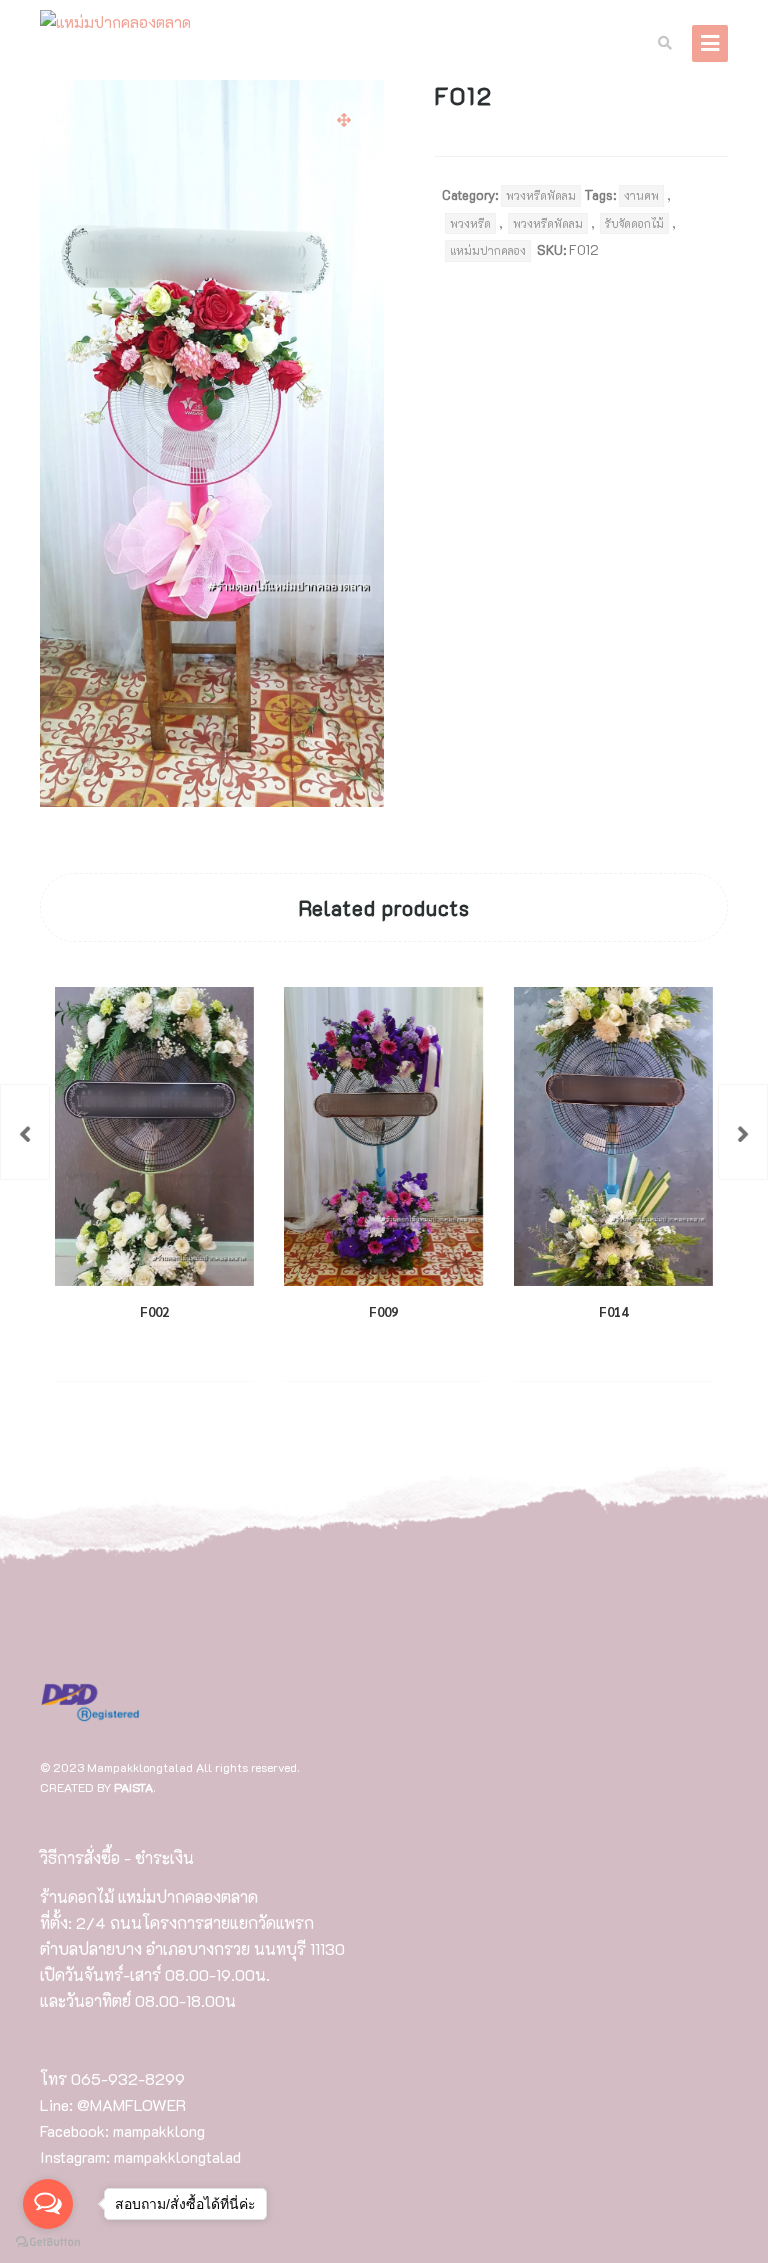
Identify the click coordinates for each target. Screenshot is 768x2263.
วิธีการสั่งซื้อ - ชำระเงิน (117, 1857)
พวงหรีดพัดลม (541, 195)
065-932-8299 (128, 2078)
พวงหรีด (470, 223)
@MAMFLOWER (131, 2104)
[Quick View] (201, 1351)
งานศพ (641, 195)
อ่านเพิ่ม (137, 1351)
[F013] (743, 1132)
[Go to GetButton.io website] (48, 2242)
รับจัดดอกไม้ (634, 223)
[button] (344, 120)
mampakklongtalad (177, 2156)
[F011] (25, 1132)
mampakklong (159, 2130)
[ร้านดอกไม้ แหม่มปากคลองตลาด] (115, 23)
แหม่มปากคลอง (488, 250)
